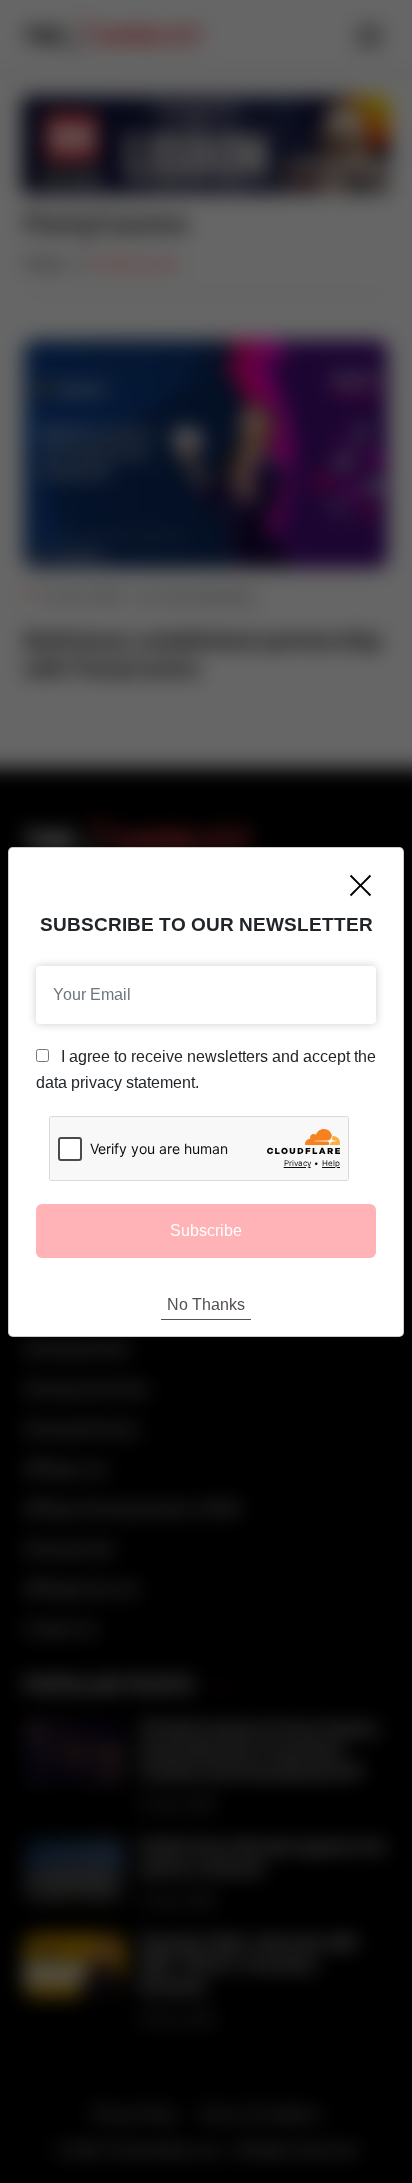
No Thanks (206, 1304)
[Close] (360, 885)
